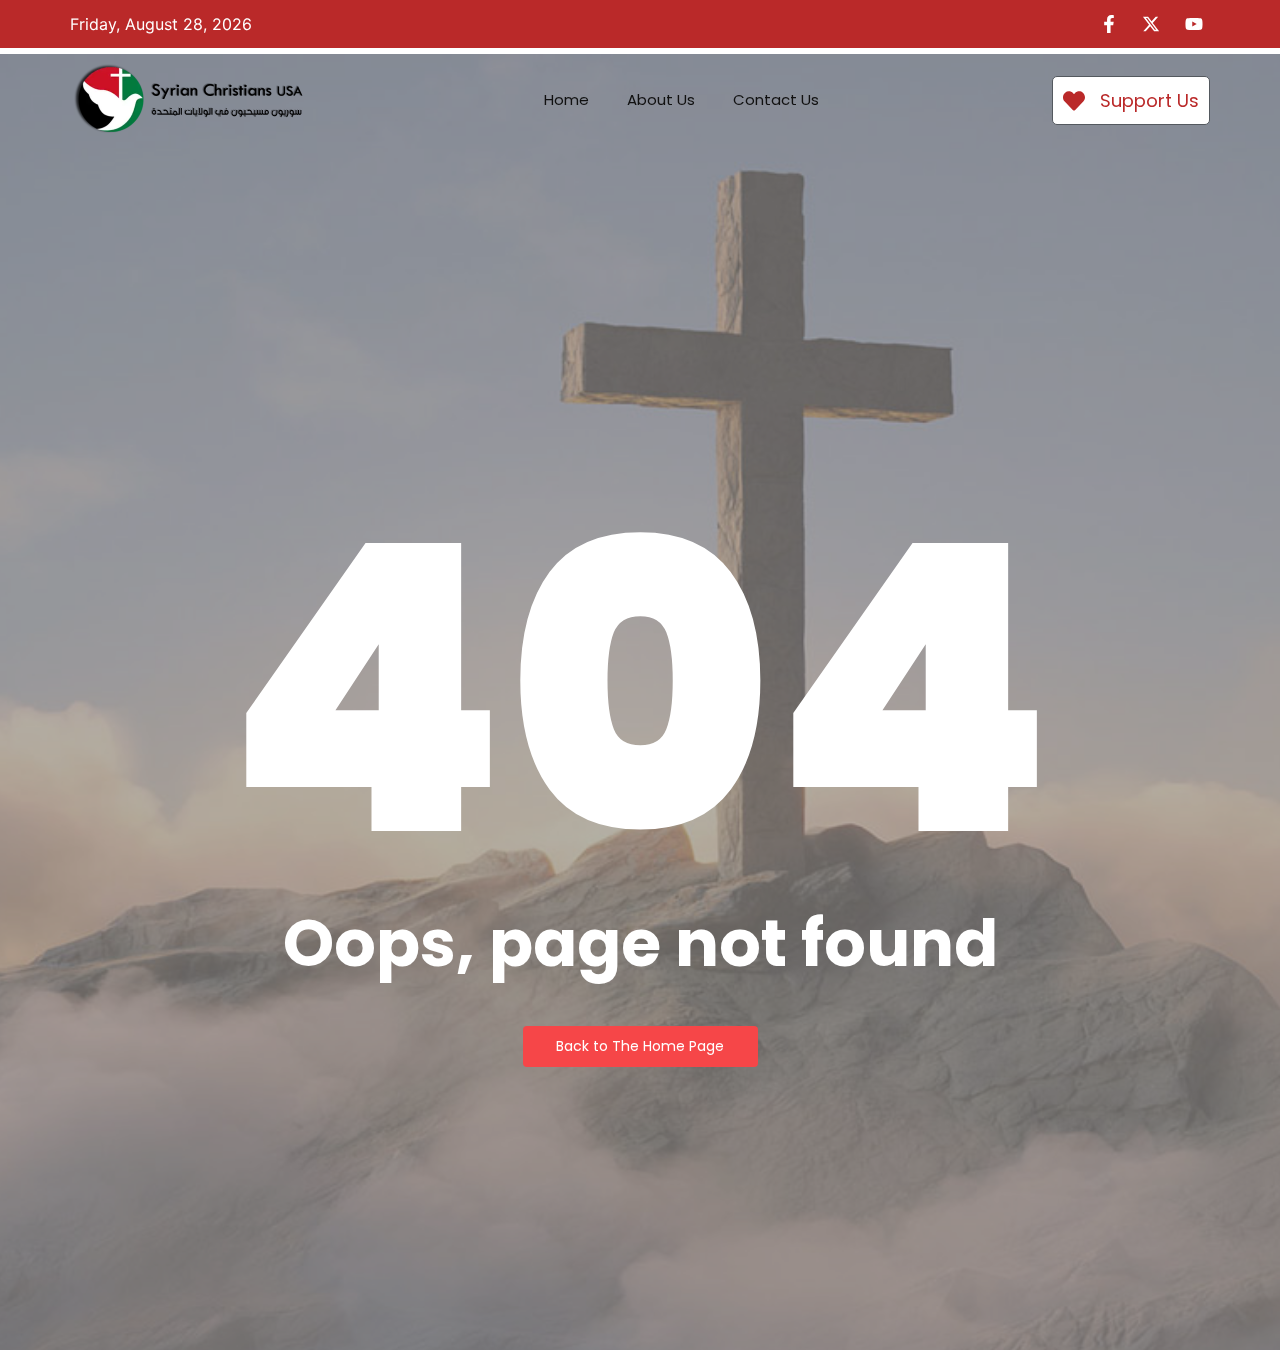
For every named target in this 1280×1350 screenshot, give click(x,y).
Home (566, 99)
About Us (661, 99)
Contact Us (776, 99)
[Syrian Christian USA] (188, 100)
